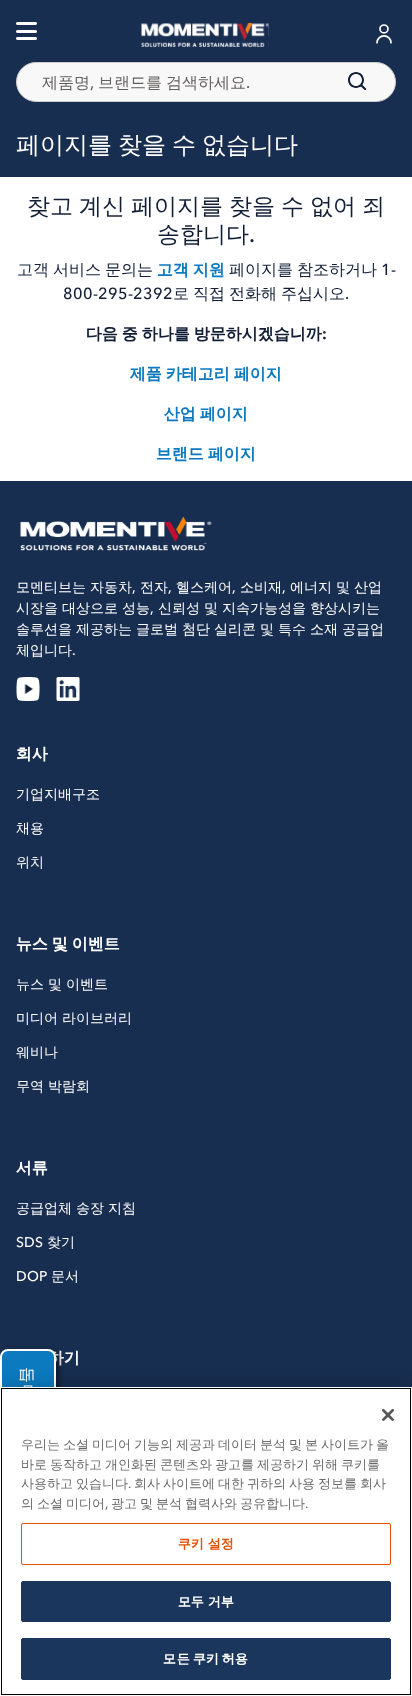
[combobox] (206, 82)
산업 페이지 (206, 413)
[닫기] (388, 1415)
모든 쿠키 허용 (205, 1658)
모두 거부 (206, 1601)
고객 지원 (191, 269)
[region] (206, 1541)
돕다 (28, 1384)
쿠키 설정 (206, 1543)
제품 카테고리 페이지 (206, 373)
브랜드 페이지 (206, 453)
